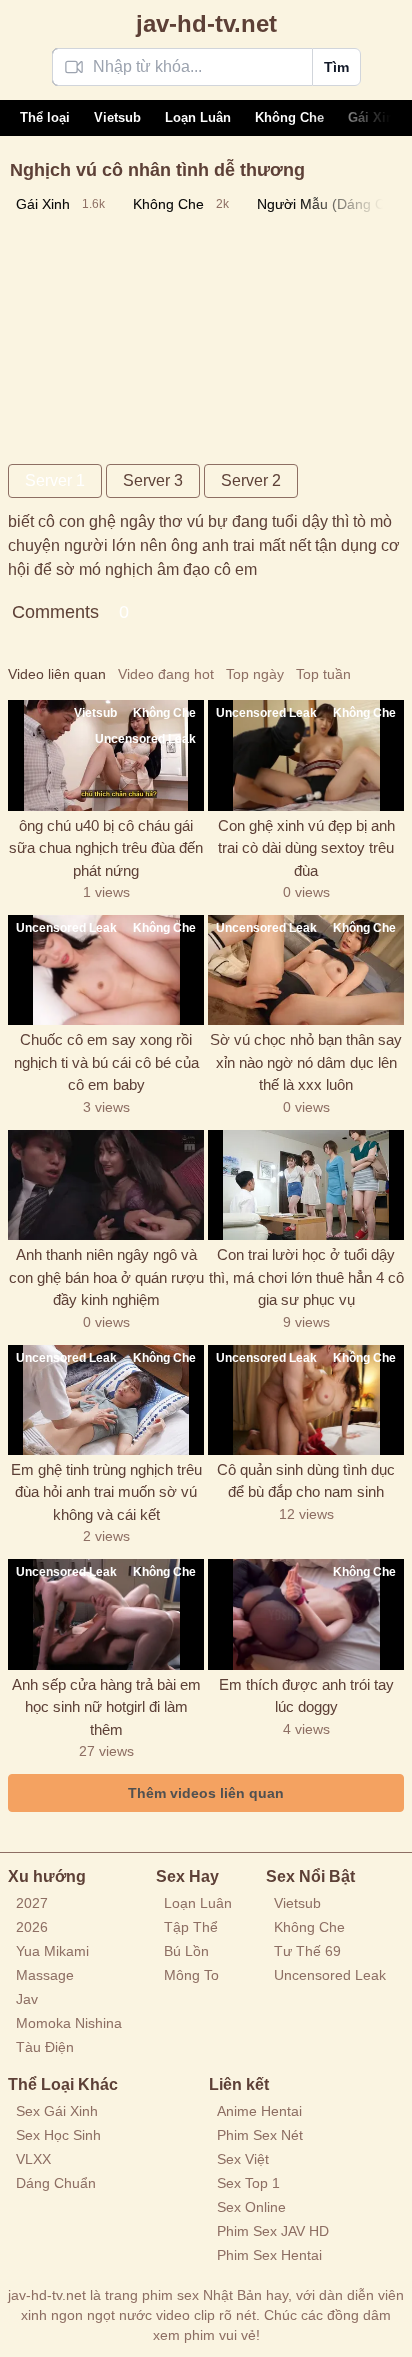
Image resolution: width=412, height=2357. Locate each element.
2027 (32, 1903)
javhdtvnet (206, 23)
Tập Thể (191, 1927)
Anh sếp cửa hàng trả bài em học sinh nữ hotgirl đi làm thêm (106, 1707)
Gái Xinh (375, 117)
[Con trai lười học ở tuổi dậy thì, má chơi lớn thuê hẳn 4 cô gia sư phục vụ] (306, 1185)
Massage (45, 1975)
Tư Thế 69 (307, 1951)
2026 (32, 1927)
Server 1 (55, 480)
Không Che (289, 117)
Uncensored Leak (330, 1975)
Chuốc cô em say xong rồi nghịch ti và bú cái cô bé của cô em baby (106, 1062)
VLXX (33, 2159)
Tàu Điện (45, 2047)
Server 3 (153, 480)
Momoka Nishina (69, 2023)
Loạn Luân (198, 117)
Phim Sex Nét (260, 2135)
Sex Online (251, 2207)
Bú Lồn (186, 1951)
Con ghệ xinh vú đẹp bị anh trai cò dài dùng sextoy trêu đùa (306, 848)
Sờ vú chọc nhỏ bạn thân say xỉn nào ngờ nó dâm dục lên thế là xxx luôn (306, 1062)
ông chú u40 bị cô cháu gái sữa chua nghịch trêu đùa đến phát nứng (106, 848)
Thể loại (45, 117)
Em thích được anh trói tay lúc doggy (306, 1696)
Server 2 (251, 480)
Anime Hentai (259, 2111)
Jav (27, 1999)
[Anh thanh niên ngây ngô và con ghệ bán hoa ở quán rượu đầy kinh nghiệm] (106, 1185)
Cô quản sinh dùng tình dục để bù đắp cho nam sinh (306, 1481)
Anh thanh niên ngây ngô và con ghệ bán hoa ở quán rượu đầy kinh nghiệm (106, 1277)
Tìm (336, 67)
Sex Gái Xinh (57, 2111)
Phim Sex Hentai (269, 2255)
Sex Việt (243, 2159)
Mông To (191, 1975)
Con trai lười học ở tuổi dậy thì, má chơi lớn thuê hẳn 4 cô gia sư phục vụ (306, 1277)
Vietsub (117, 117)
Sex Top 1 (248, 2183)
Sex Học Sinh (58, 2135)
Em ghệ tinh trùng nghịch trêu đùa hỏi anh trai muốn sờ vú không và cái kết (106, 1492)
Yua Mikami (52, 1951)
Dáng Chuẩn (56, 2183)
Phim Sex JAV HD (273, 2231)
